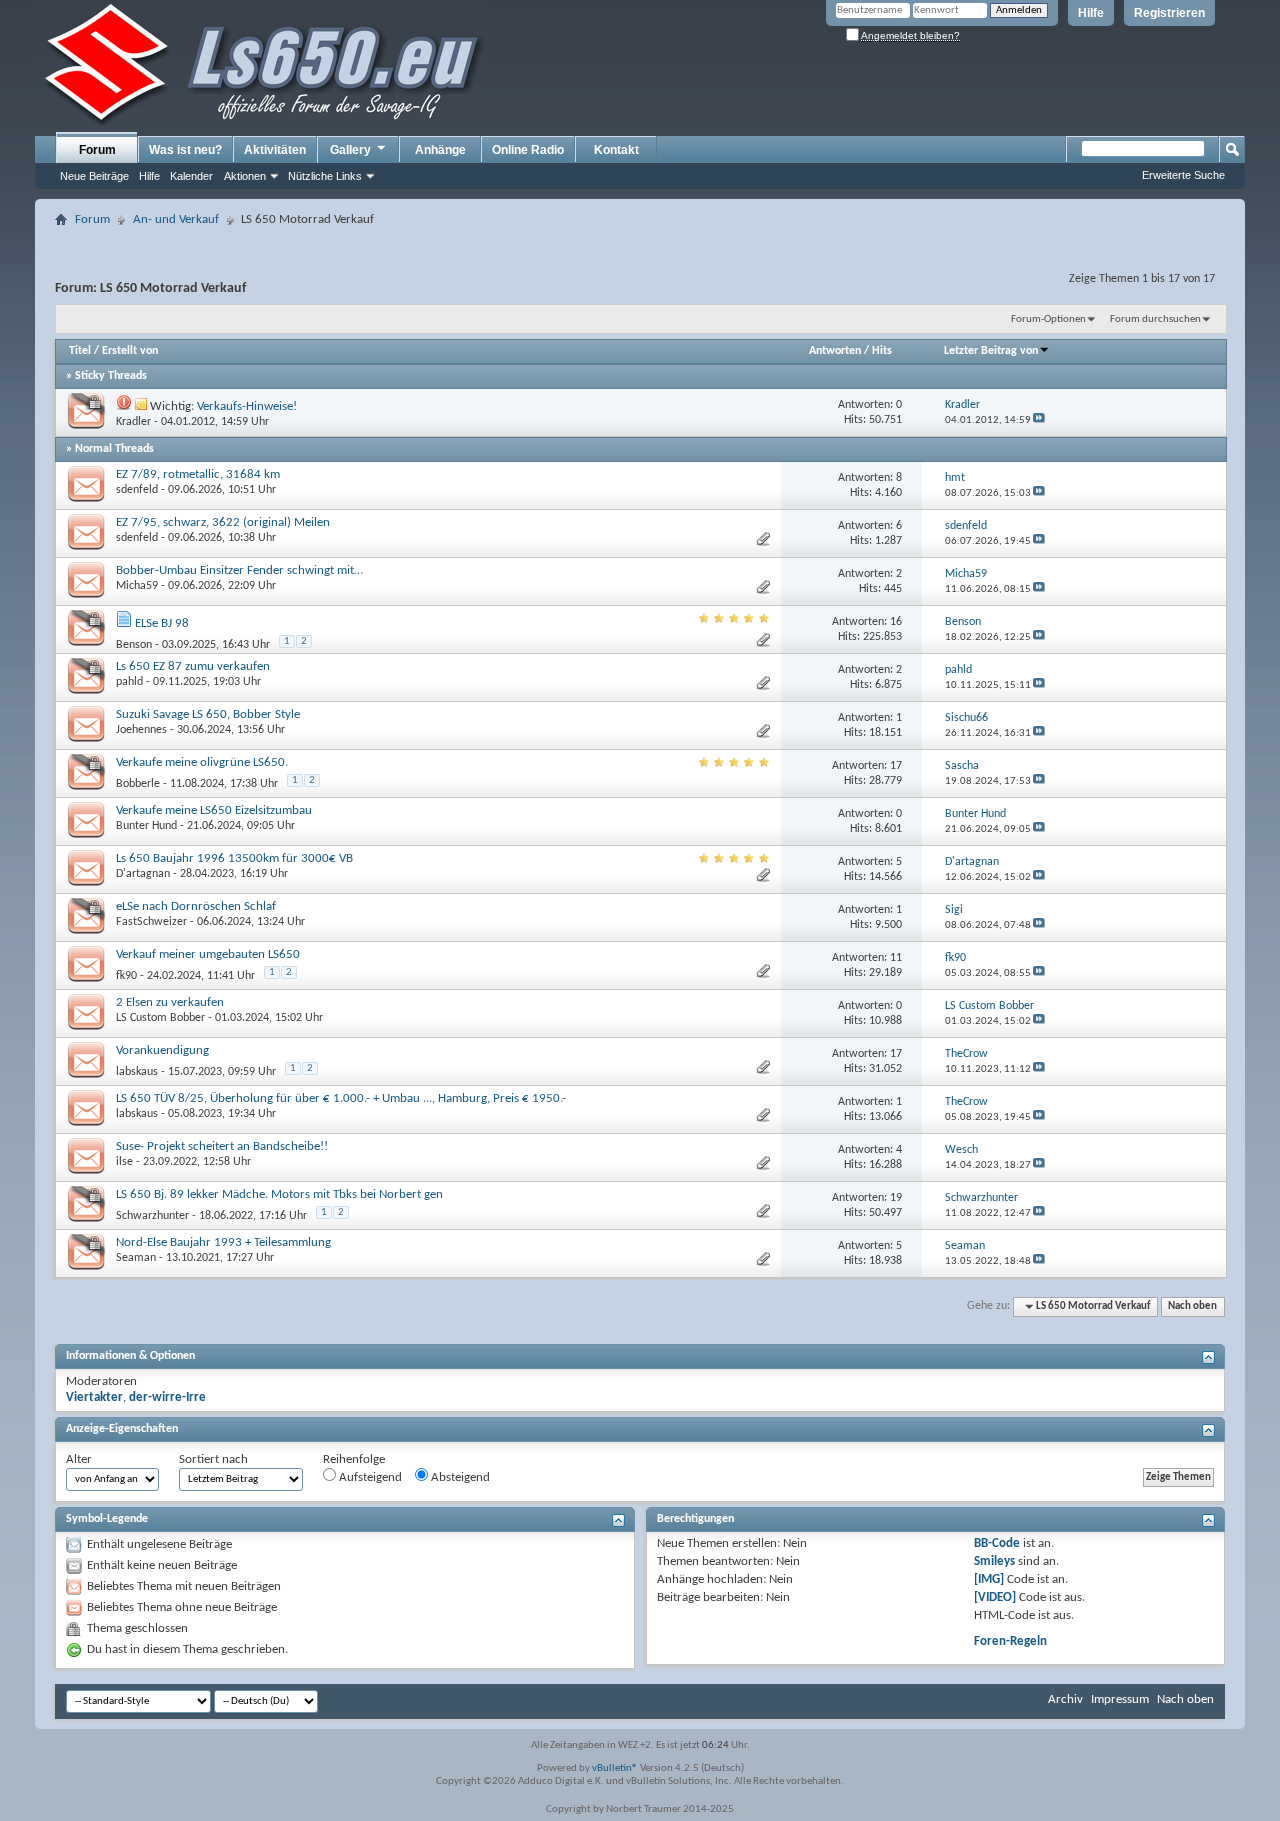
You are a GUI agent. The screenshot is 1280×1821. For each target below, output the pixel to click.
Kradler (133, 422)
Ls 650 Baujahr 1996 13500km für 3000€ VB (234, 858)
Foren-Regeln (1010, 1641)
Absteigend (459, 1477)
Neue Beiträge (94, 176)
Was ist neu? (185, 150)
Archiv (1065, 1699)
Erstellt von (130, 351)
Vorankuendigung (162, 1050)
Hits (882, 351)
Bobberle (138, 784)
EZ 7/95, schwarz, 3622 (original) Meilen (223, 522)
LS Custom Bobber (160, 1018)
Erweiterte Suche (1183, 175)
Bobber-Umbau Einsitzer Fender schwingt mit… (239, 570)
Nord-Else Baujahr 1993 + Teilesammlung (223, 1242)
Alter (79, 1459)
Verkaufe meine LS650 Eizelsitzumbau (214, 810)
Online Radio (528, 150)
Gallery (350, 150)
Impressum (1120, 1699)
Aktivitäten (275, 150)
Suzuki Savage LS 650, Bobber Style (208, 714)
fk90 (126, 976)
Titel (80, 351)
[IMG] (989, 1579)
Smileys (994, 1561)
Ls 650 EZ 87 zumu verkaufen (193, 666)
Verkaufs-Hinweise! (247, 406)
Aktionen (245, 176)
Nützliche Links (325, 176)
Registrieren (1169, 13)
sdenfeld (137, 490)
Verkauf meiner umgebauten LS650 (208, 954)
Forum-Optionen (1048, 319)
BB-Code (997, 1543)
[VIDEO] (995, 1597)
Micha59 (137, 586)
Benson (134, 645)
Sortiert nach (213, 1459)
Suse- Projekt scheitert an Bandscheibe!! (222, 1146)
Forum (97, 150)
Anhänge (440, 150)
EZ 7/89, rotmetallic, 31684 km (198, 474)
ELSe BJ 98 (162, 623)
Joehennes (141, 730)
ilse (124, 1162)
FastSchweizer (151, 922)
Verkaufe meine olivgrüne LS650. (202, 762)
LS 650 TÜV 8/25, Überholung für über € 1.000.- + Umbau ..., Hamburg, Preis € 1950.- (341, 1098)
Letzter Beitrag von (991, 351)
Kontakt (616, 150)
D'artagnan (143, 874)
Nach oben (1192, 1306)
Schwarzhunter (152, 1216)
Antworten (835, 351)
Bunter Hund (146, 826)
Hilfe (1091, 13)
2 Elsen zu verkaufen (170, 1002)
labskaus (137, 1072)
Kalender (191, 176)
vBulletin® (615, 1768)
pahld (129, 682)
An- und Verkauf (176, 219)
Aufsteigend (369, 1477)
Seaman (136, 1258)
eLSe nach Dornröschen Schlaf (196, 906)
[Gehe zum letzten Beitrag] (1039, 420)
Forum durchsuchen (1155, 319)
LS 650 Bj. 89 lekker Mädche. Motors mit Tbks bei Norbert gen (279, 1194)
